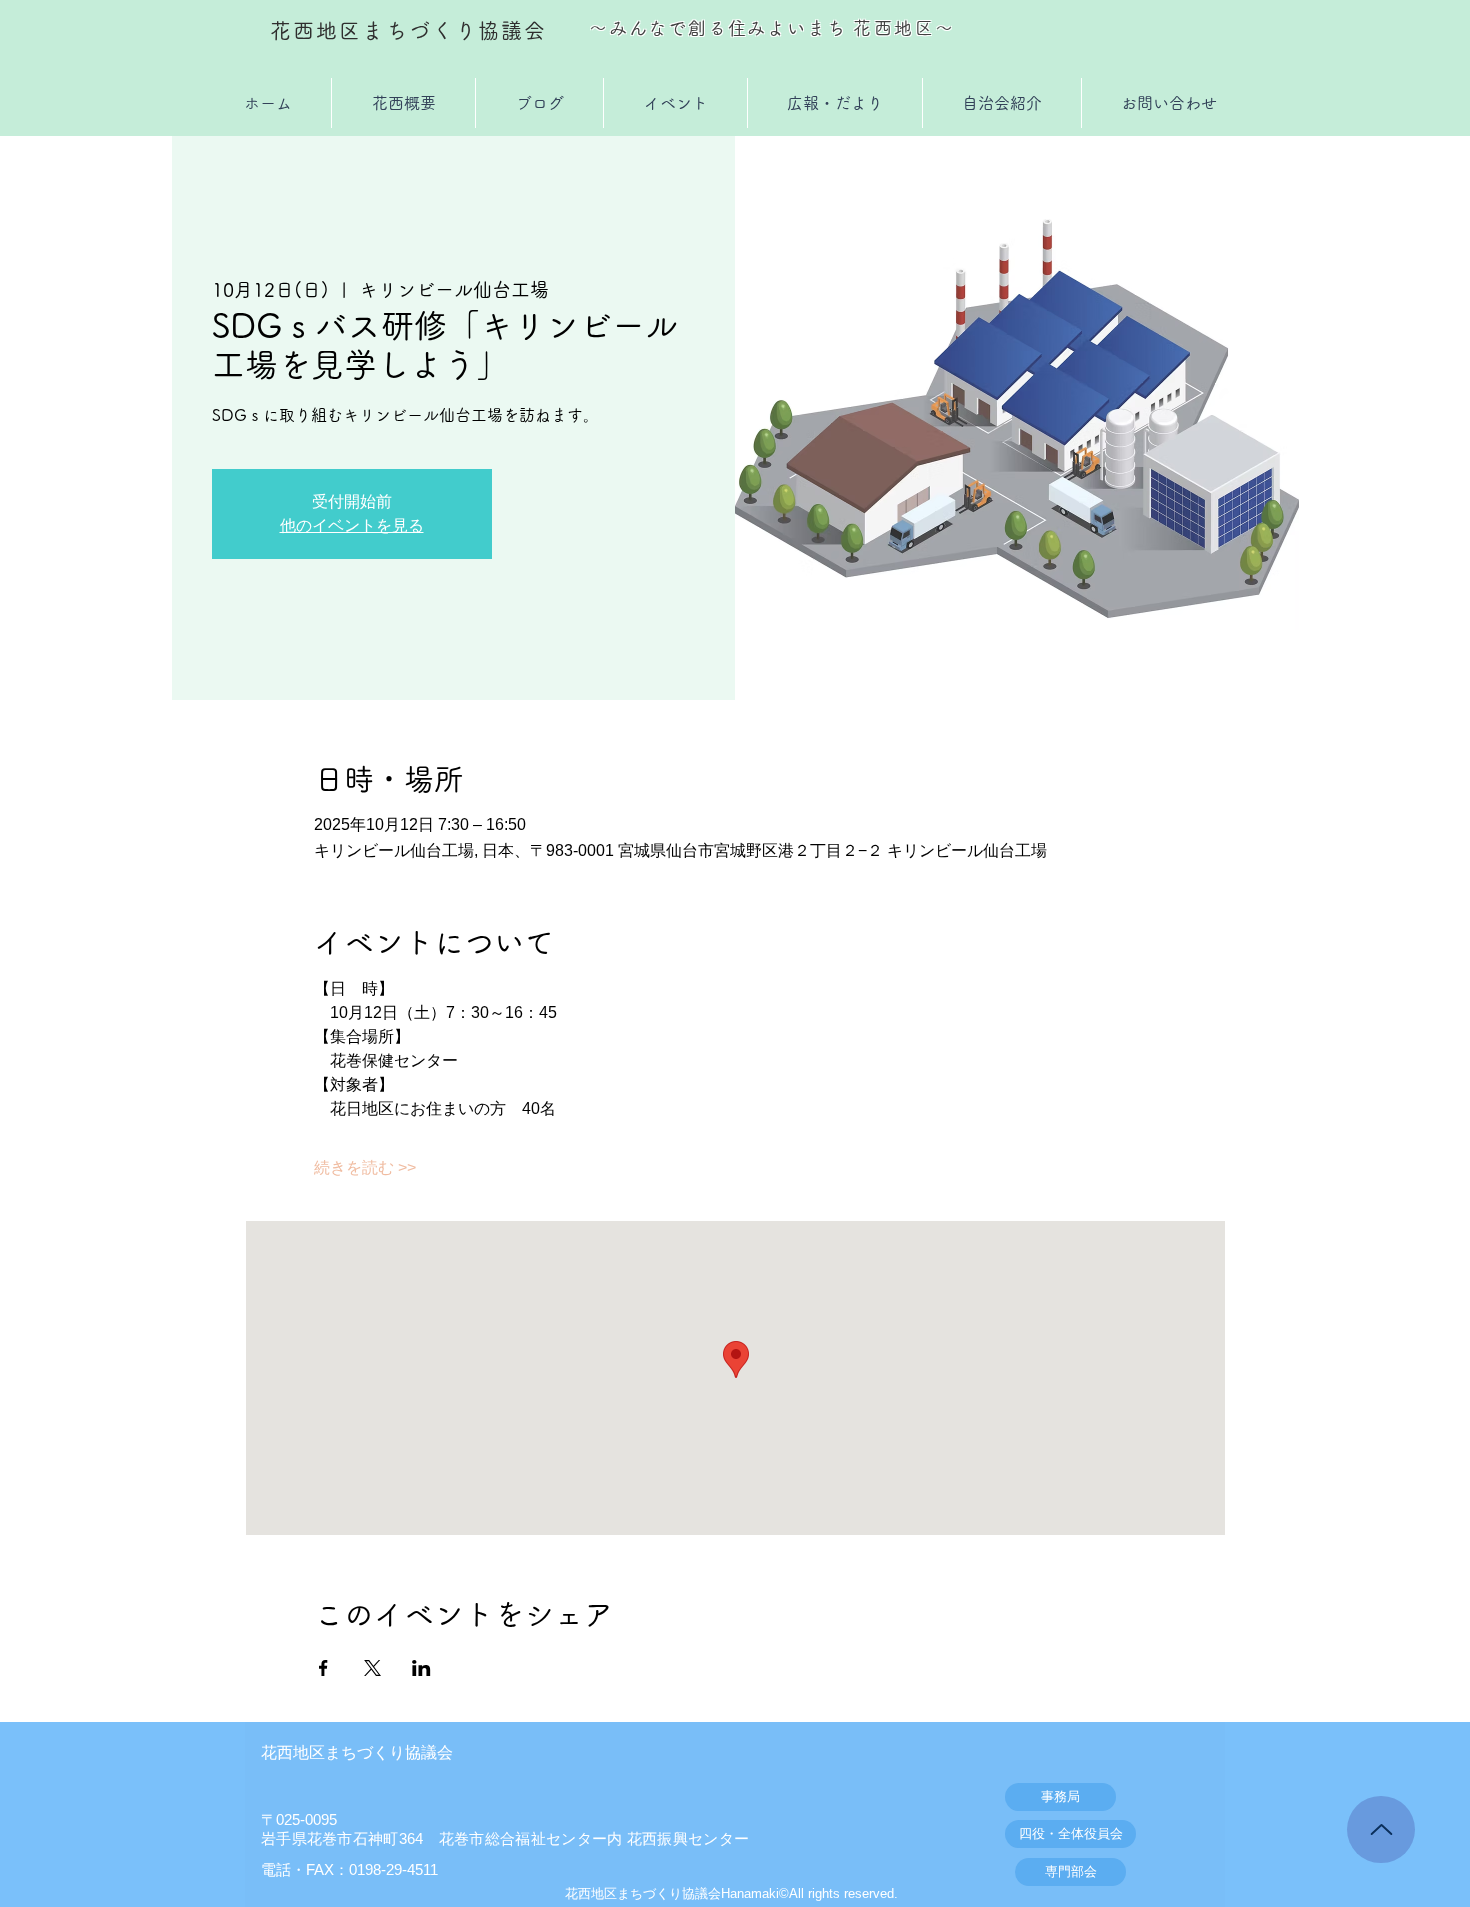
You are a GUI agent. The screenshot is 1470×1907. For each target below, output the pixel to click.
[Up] (1381, 1829)
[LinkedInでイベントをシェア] (421, 1668)
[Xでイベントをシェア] (372, 1668)
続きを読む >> (365, 1167)
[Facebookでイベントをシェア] (323, 1668)
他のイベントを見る (352, 525)
